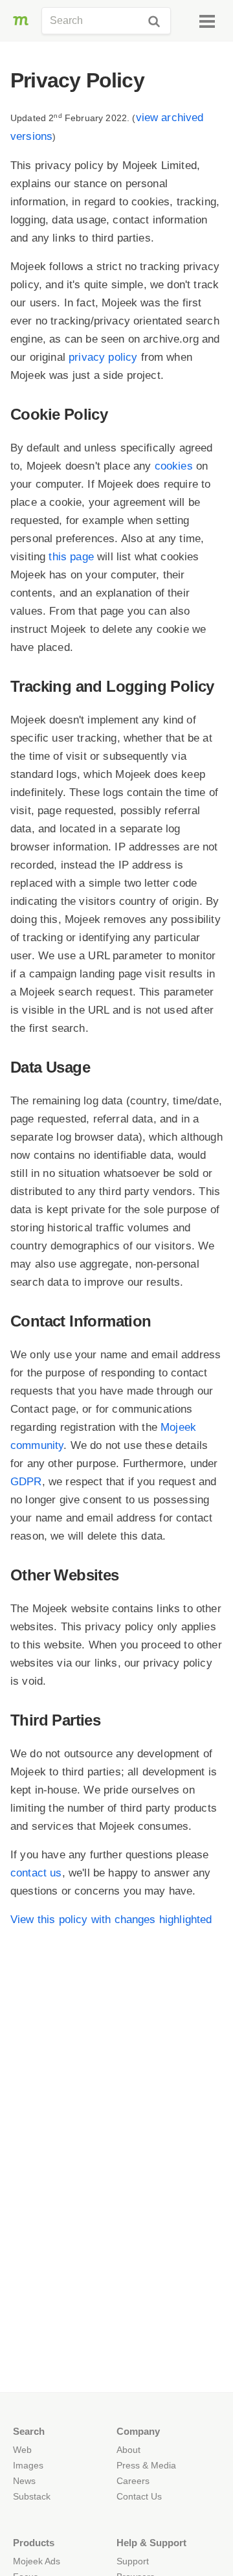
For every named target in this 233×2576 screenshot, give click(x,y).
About (128, 2450)
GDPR (26, 1482)
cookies (174, 466)
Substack (32, 2496)
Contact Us (139, 2496)
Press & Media (146, 2465)
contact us (36, 1873)
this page (71, 557)
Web (22, 2450)
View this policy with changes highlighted (111, 1920)
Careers (133, 2481)
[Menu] (207, 21)
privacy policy (103, 357)
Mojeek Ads (37, 2561)
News (24, 2481)
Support (133, 2561)
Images (28, 2465)
